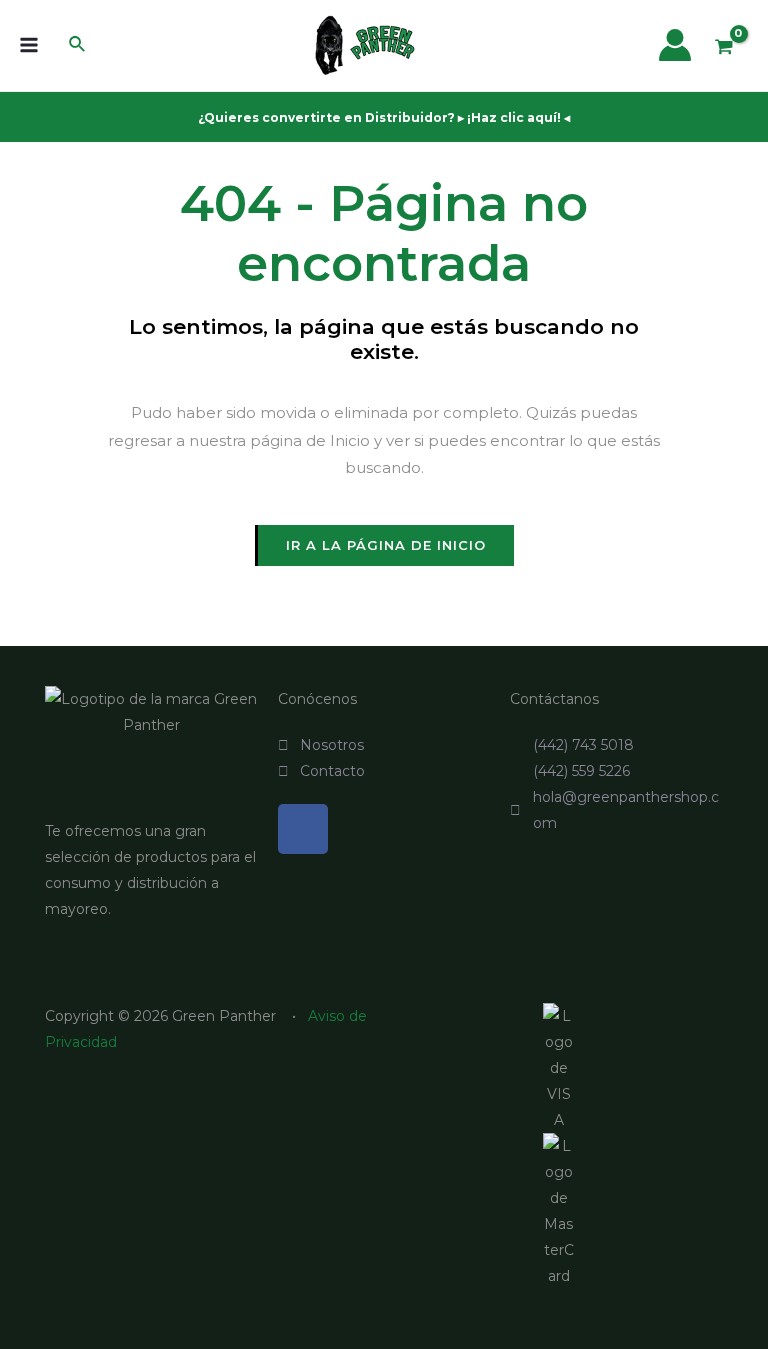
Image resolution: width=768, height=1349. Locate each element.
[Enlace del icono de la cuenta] (675, 45)
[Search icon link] (78, 47)
